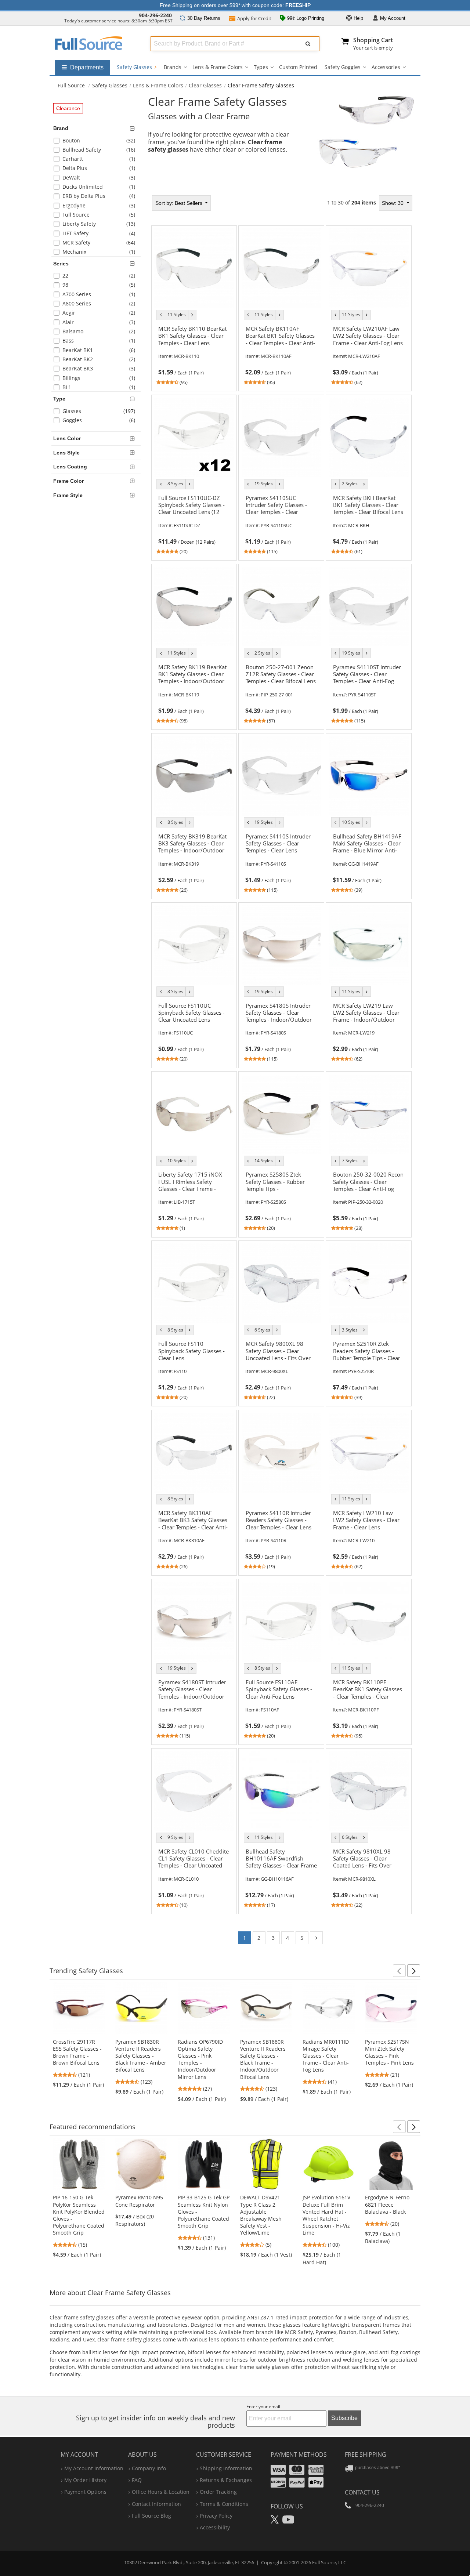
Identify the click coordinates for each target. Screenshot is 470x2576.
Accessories (386, 67)
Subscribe (344, 2418)
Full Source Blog (151, 2516)
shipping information (226, 2468)
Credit (254, 18)
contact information (156, 2504)
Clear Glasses (205, 85)
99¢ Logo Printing (305, 18)
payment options (85, 2492)
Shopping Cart (373, 40)
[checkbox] (97, 142)
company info (149, 2468)
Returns (204, 18)
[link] (194, 354)
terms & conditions (224, 2504)
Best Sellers (180, 203)
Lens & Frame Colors (218, 67)
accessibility (215, 2527)
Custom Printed (298, 67)
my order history (85, 2480)
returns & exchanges (226, 2480)
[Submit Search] (308, 44)
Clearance (68, 108)
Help (358, 18)
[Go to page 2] (316, 1938)
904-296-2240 (155, 15)
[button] (399, 1971)
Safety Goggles (343, 67)
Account (393, 18)
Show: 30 (393, 203)
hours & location (161, 2492)
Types (261, 67)
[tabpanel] (282, 1072)
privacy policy (216, 2516)
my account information (94, 2468)
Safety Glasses (135, 67)
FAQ (137, 2480)
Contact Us (362, 2492)
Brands (173, 67)
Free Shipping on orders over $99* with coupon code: (235, 5)
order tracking (218, 2492)
